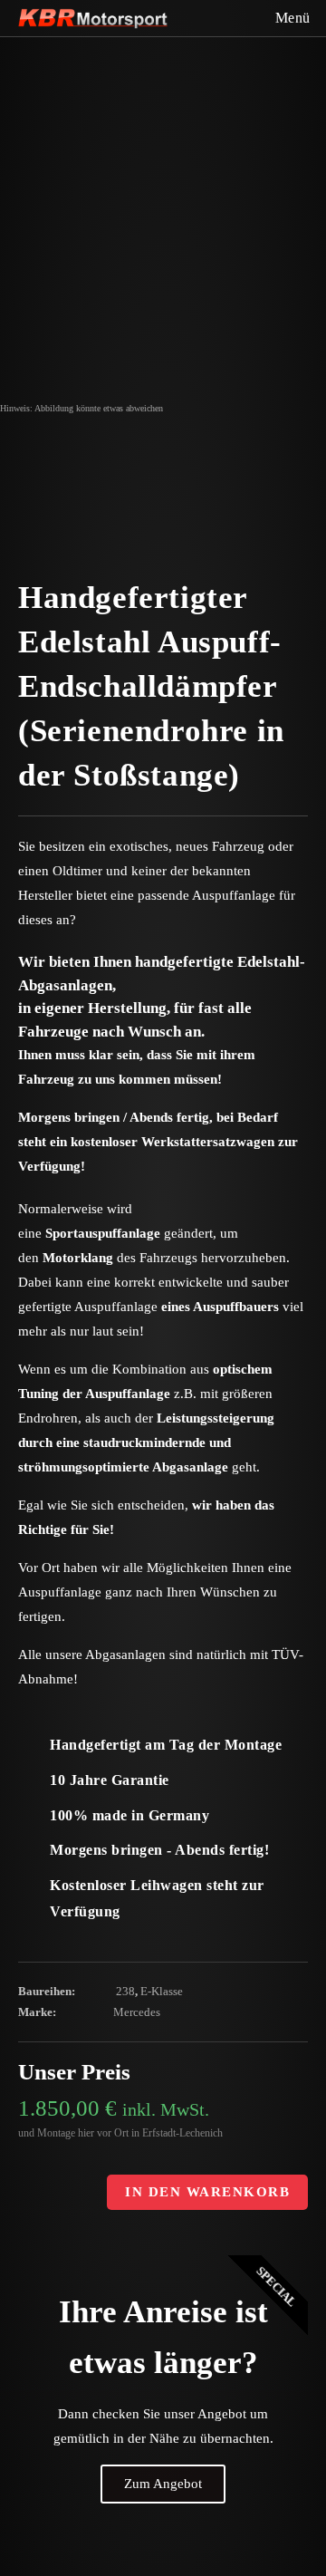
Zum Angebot (163, 2484)
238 (125, 1991)
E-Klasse (162, 1991)
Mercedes (137, 2012)
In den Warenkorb (207, 2192)
